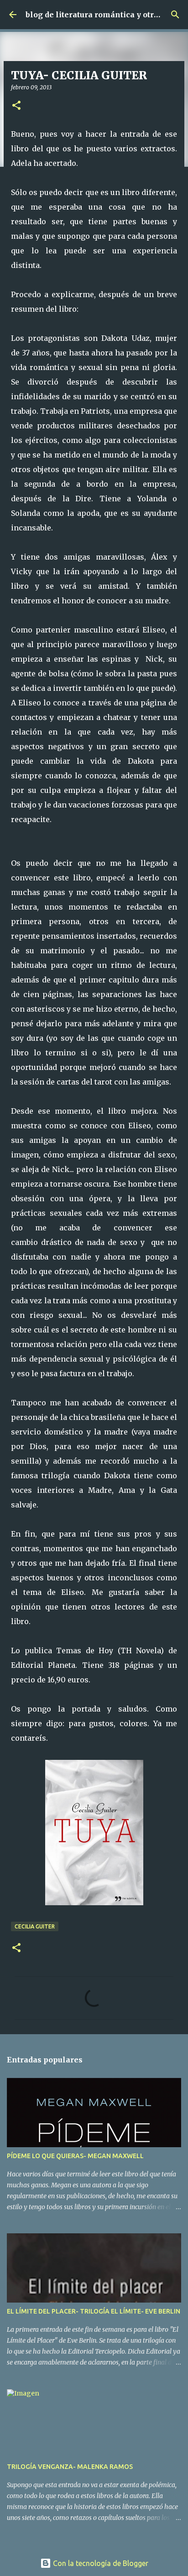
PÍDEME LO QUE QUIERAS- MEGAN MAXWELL (75, 2156)
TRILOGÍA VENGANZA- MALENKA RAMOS (70, 2467)
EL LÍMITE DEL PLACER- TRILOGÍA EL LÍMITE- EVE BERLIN (94, 2311)
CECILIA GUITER (35, 1926)
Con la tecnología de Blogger (100, 2563)
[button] (16, 106)
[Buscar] (175, 15)
